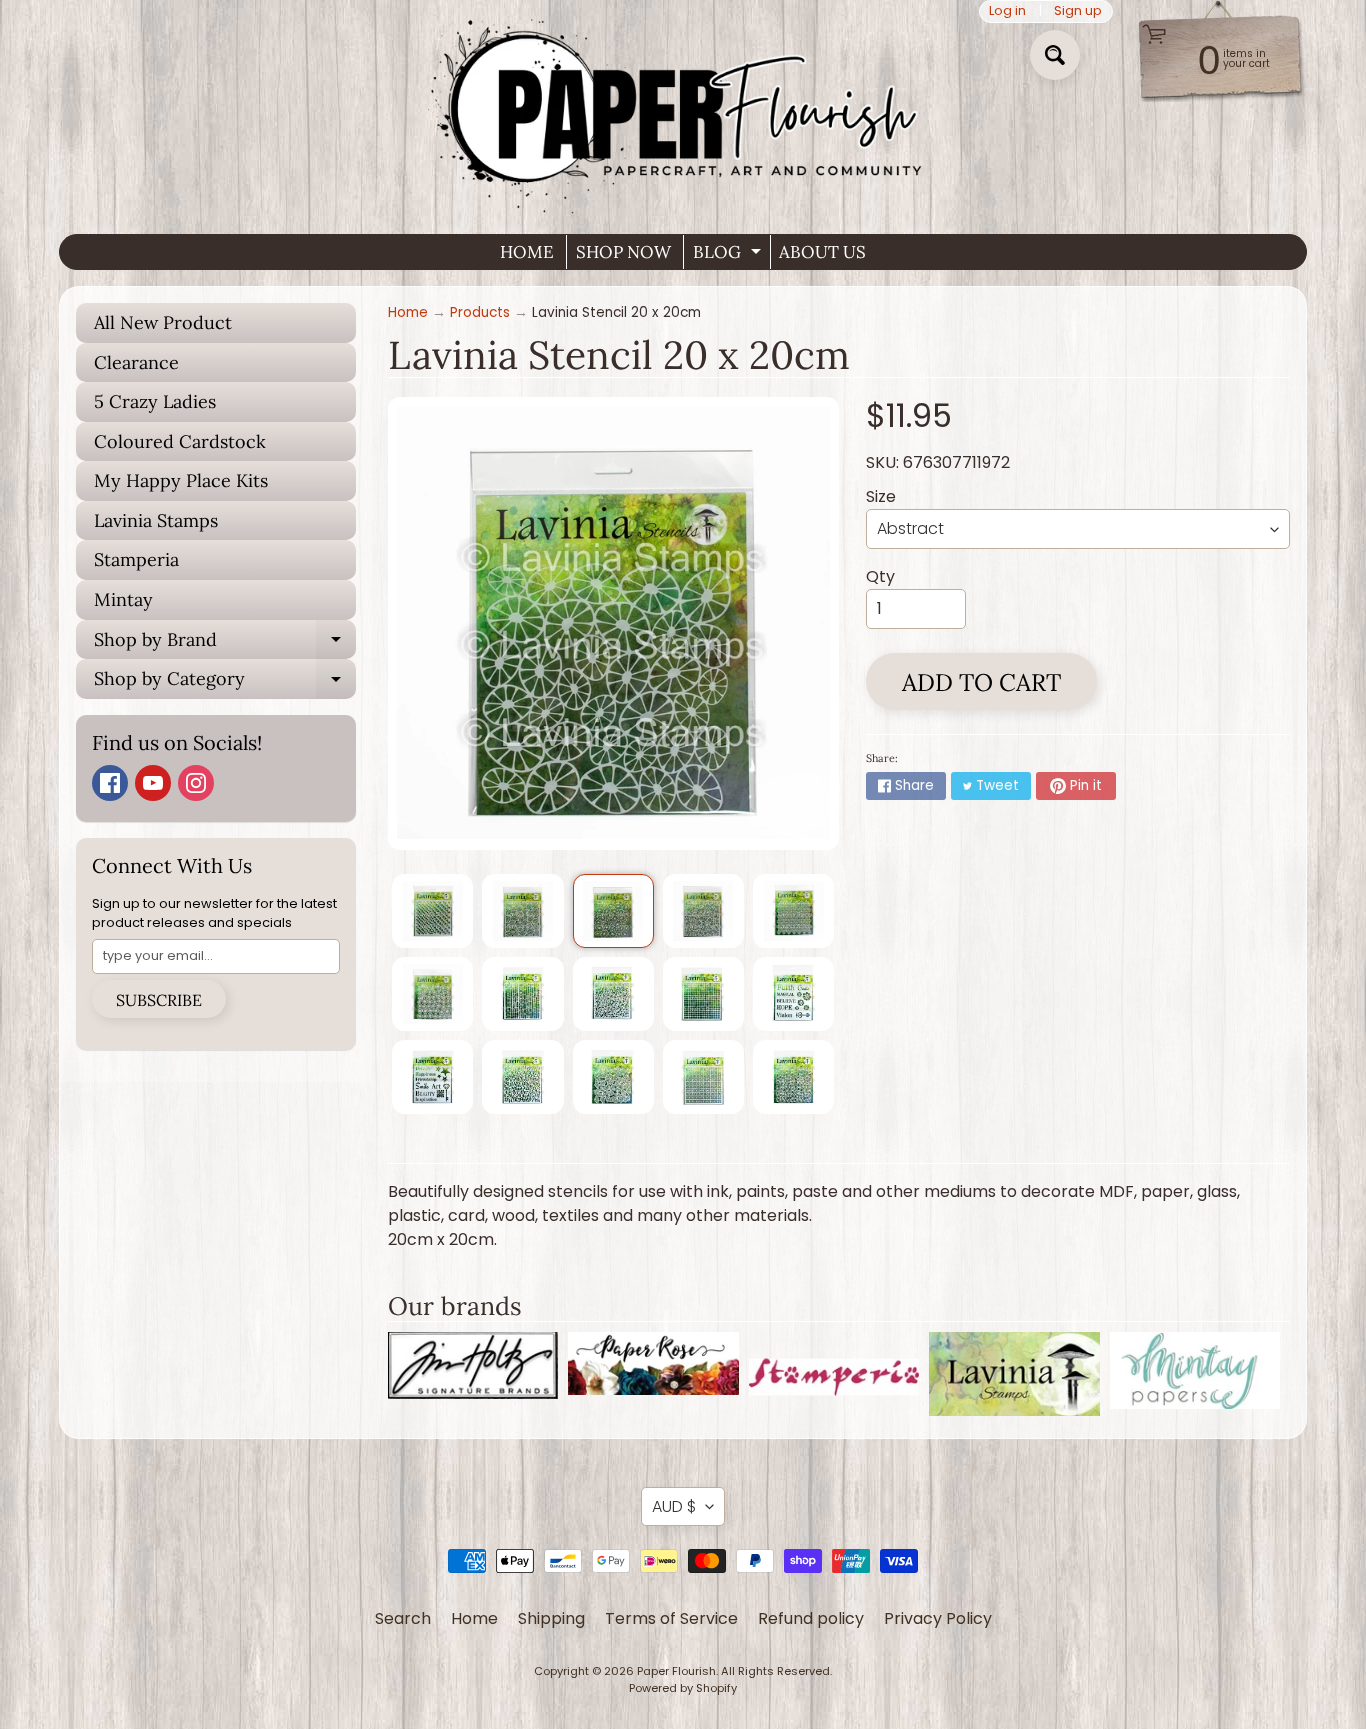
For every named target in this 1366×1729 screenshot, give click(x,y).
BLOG (729, 255)
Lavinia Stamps (156, 520)
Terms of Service (671, 1618)
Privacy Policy (938, 1618)
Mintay (123, 599)
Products (480, 312)
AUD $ (674, 1506)
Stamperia (136, 559)
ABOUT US (822, 252)
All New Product (163, 322)
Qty (880, 576)
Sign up (1078, 11)
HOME (527, 252)
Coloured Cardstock (180, 441)
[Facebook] (110, 783)
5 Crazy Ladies (155, 401)
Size (881, 496)
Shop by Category (225, 683)
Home (408, 312)
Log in (1007, 11)
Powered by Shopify (683, 1688)
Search (403, 1618)
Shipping (551, 1618)
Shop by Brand (225, 644)
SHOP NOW (623, 252)
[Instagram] (196, 783)
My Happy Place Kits (181, 480)
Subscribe (159, 1000)
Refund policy (811, 1618)
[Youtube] (153, 783)
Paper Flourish (676, 1671)
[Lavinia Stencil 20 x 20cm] (432, 911)
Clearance (136, 362)
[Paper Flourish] (683, 109)
